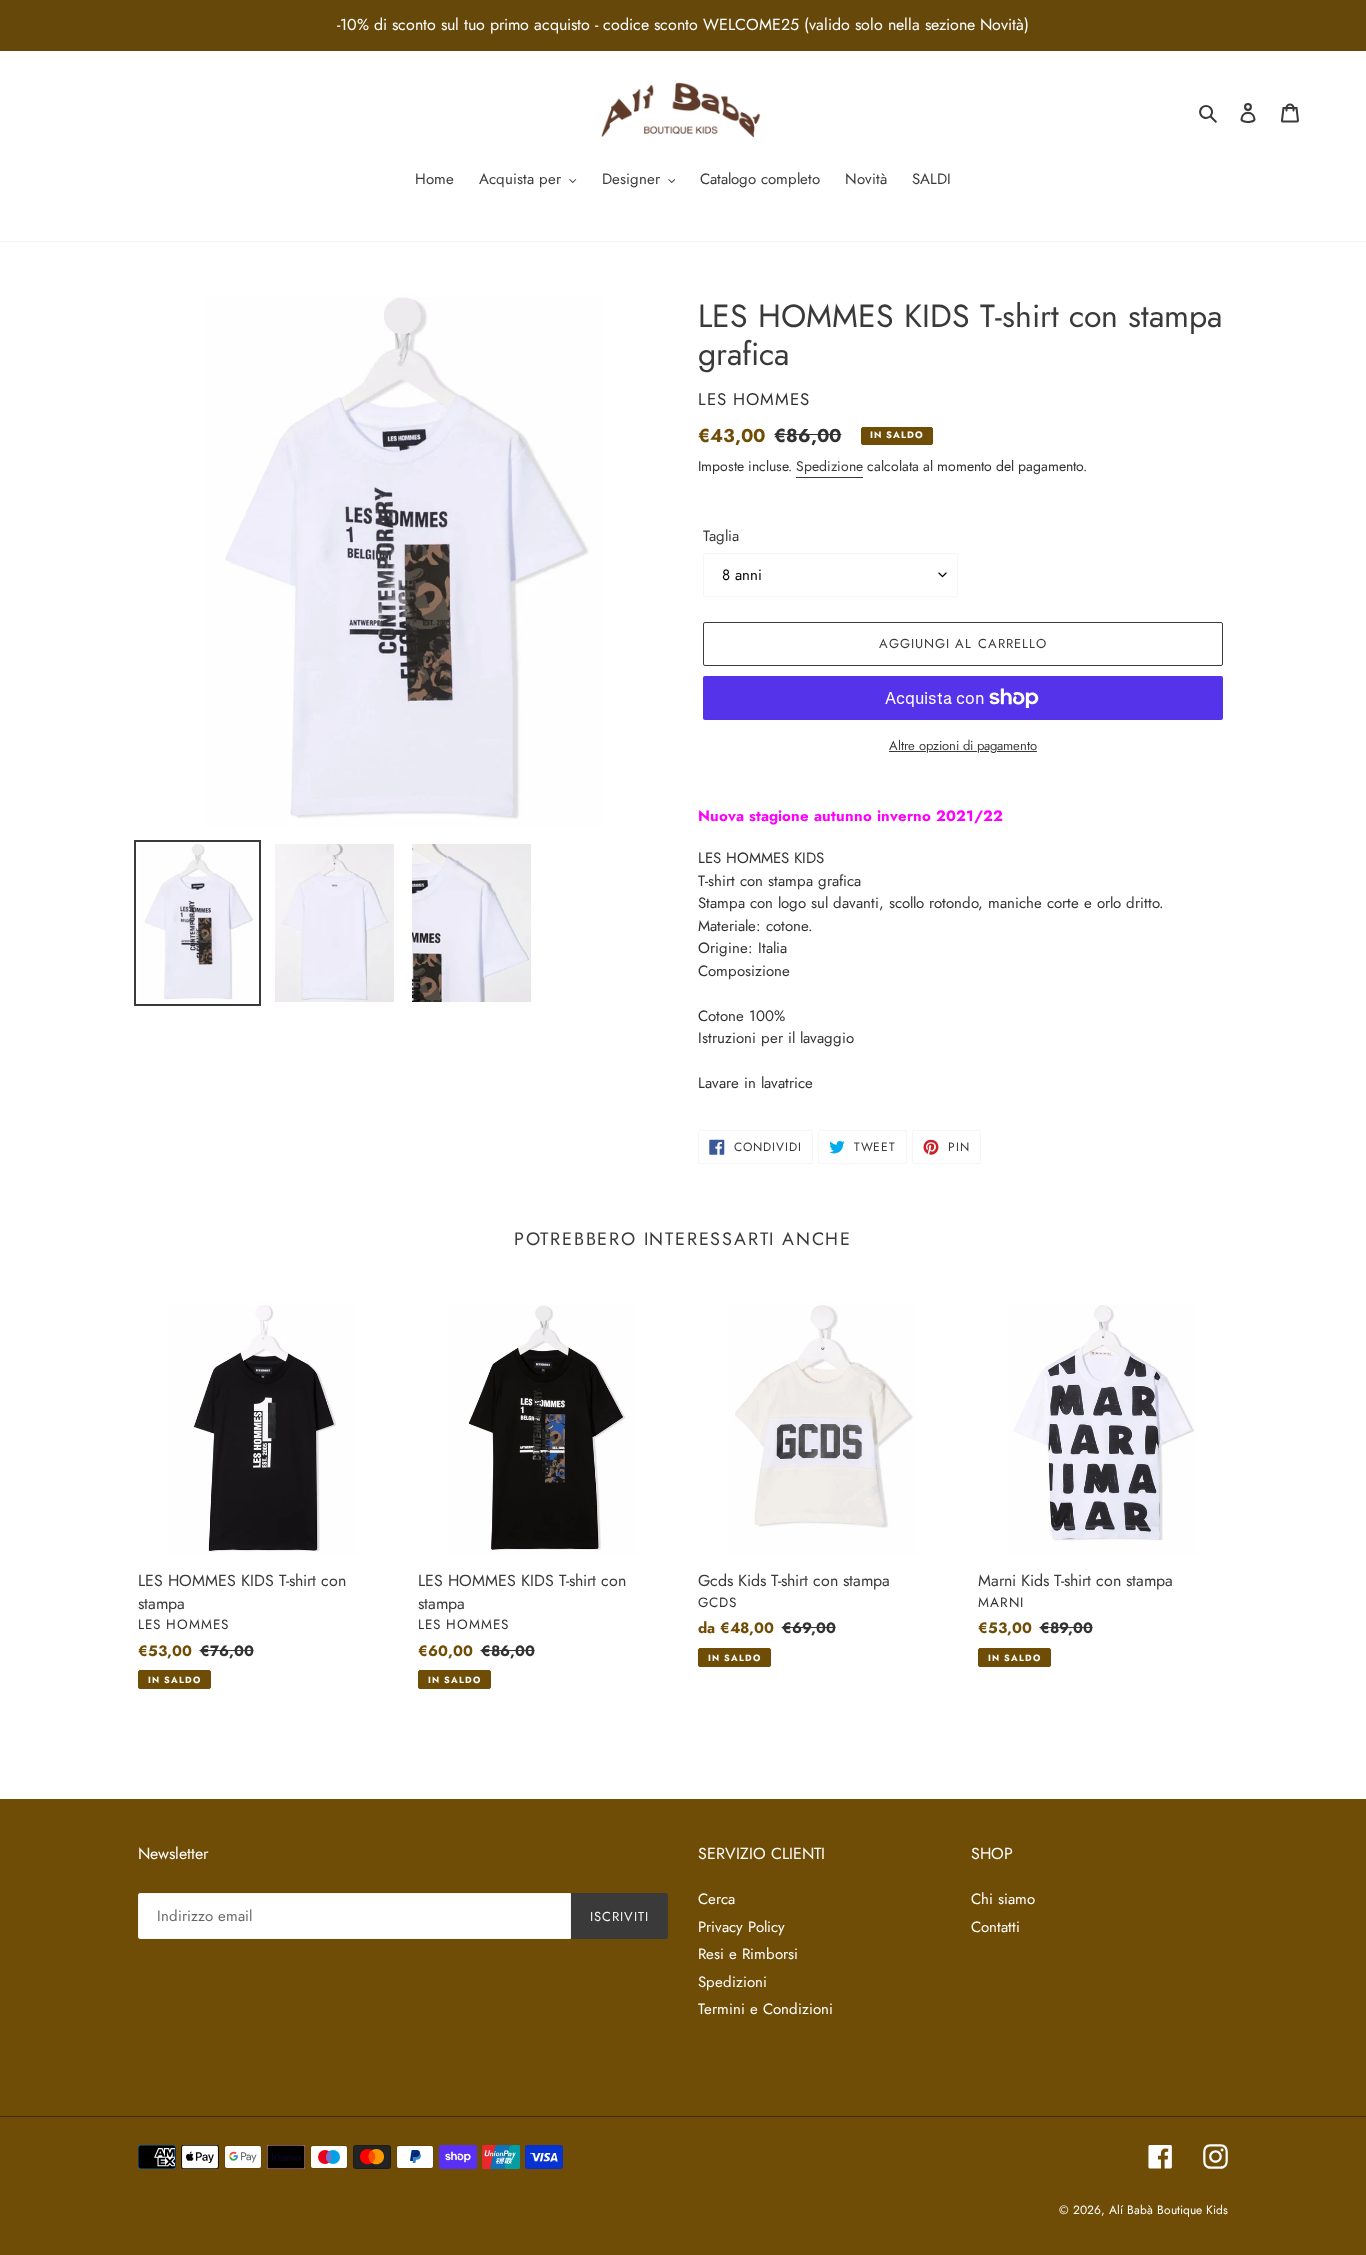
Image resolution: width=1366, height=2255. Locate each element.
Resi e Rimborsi (748, 1954)
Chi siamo (1003, 1899)
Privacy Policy (741, 1927)
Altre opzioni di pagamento (963, 745)
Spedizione (829, 466)
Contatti (995, 1927)
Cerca (716, 1899)
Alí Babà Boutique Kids (1168, 2210)
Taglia (721, 536)
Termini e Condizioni (765, 2009)
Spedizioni (732, 1982)
